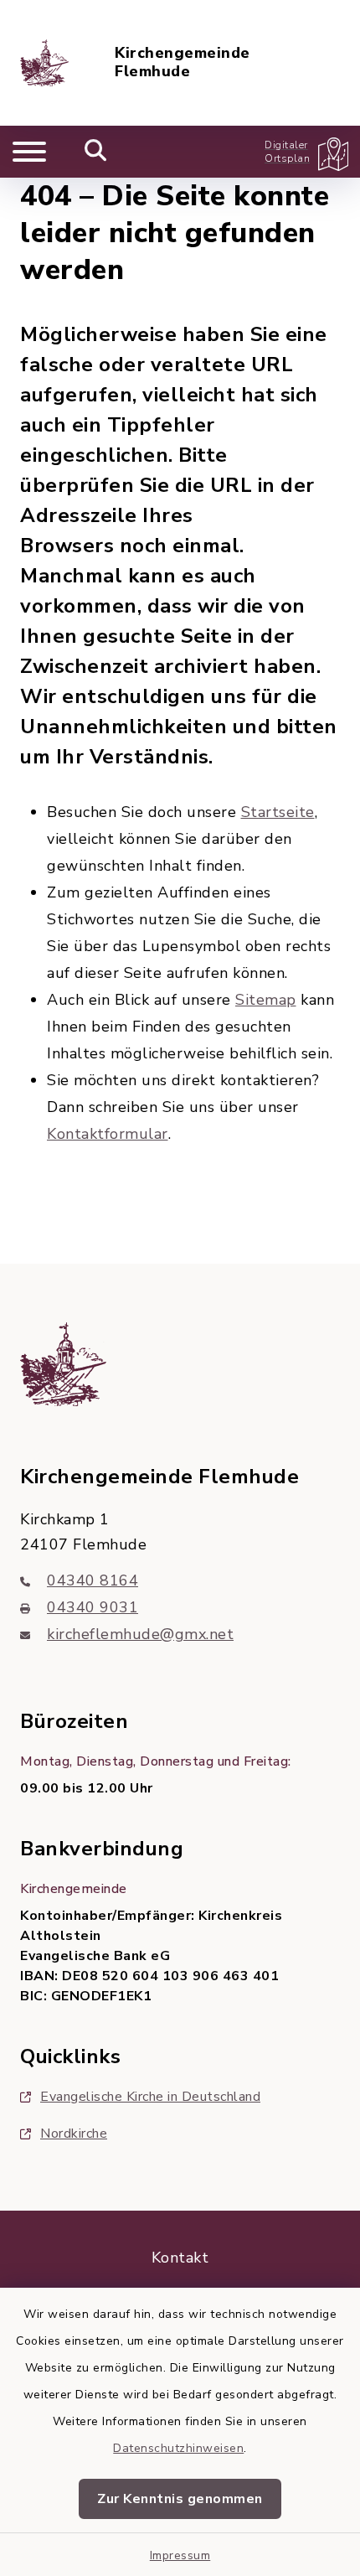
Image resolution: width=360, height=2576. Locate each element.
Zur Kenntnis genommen (180, 2499)
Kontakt (180, 2258)
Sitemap (266, 1000)
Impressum (180, 2555)
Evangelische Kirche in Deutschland (150, 2097)
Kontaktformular (108, 1134)
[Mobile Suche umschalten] (96, 152)
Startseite (278, 812)
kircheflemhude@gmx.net (140, 1634)
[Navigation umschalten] (29, 152)
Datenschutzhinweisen (178, 2448)
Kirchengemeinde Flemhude (183, 62)
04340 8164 (93, 1580)
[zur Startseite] (44, 63)
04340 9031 (93, 1607)
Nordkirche (74, 2134)
